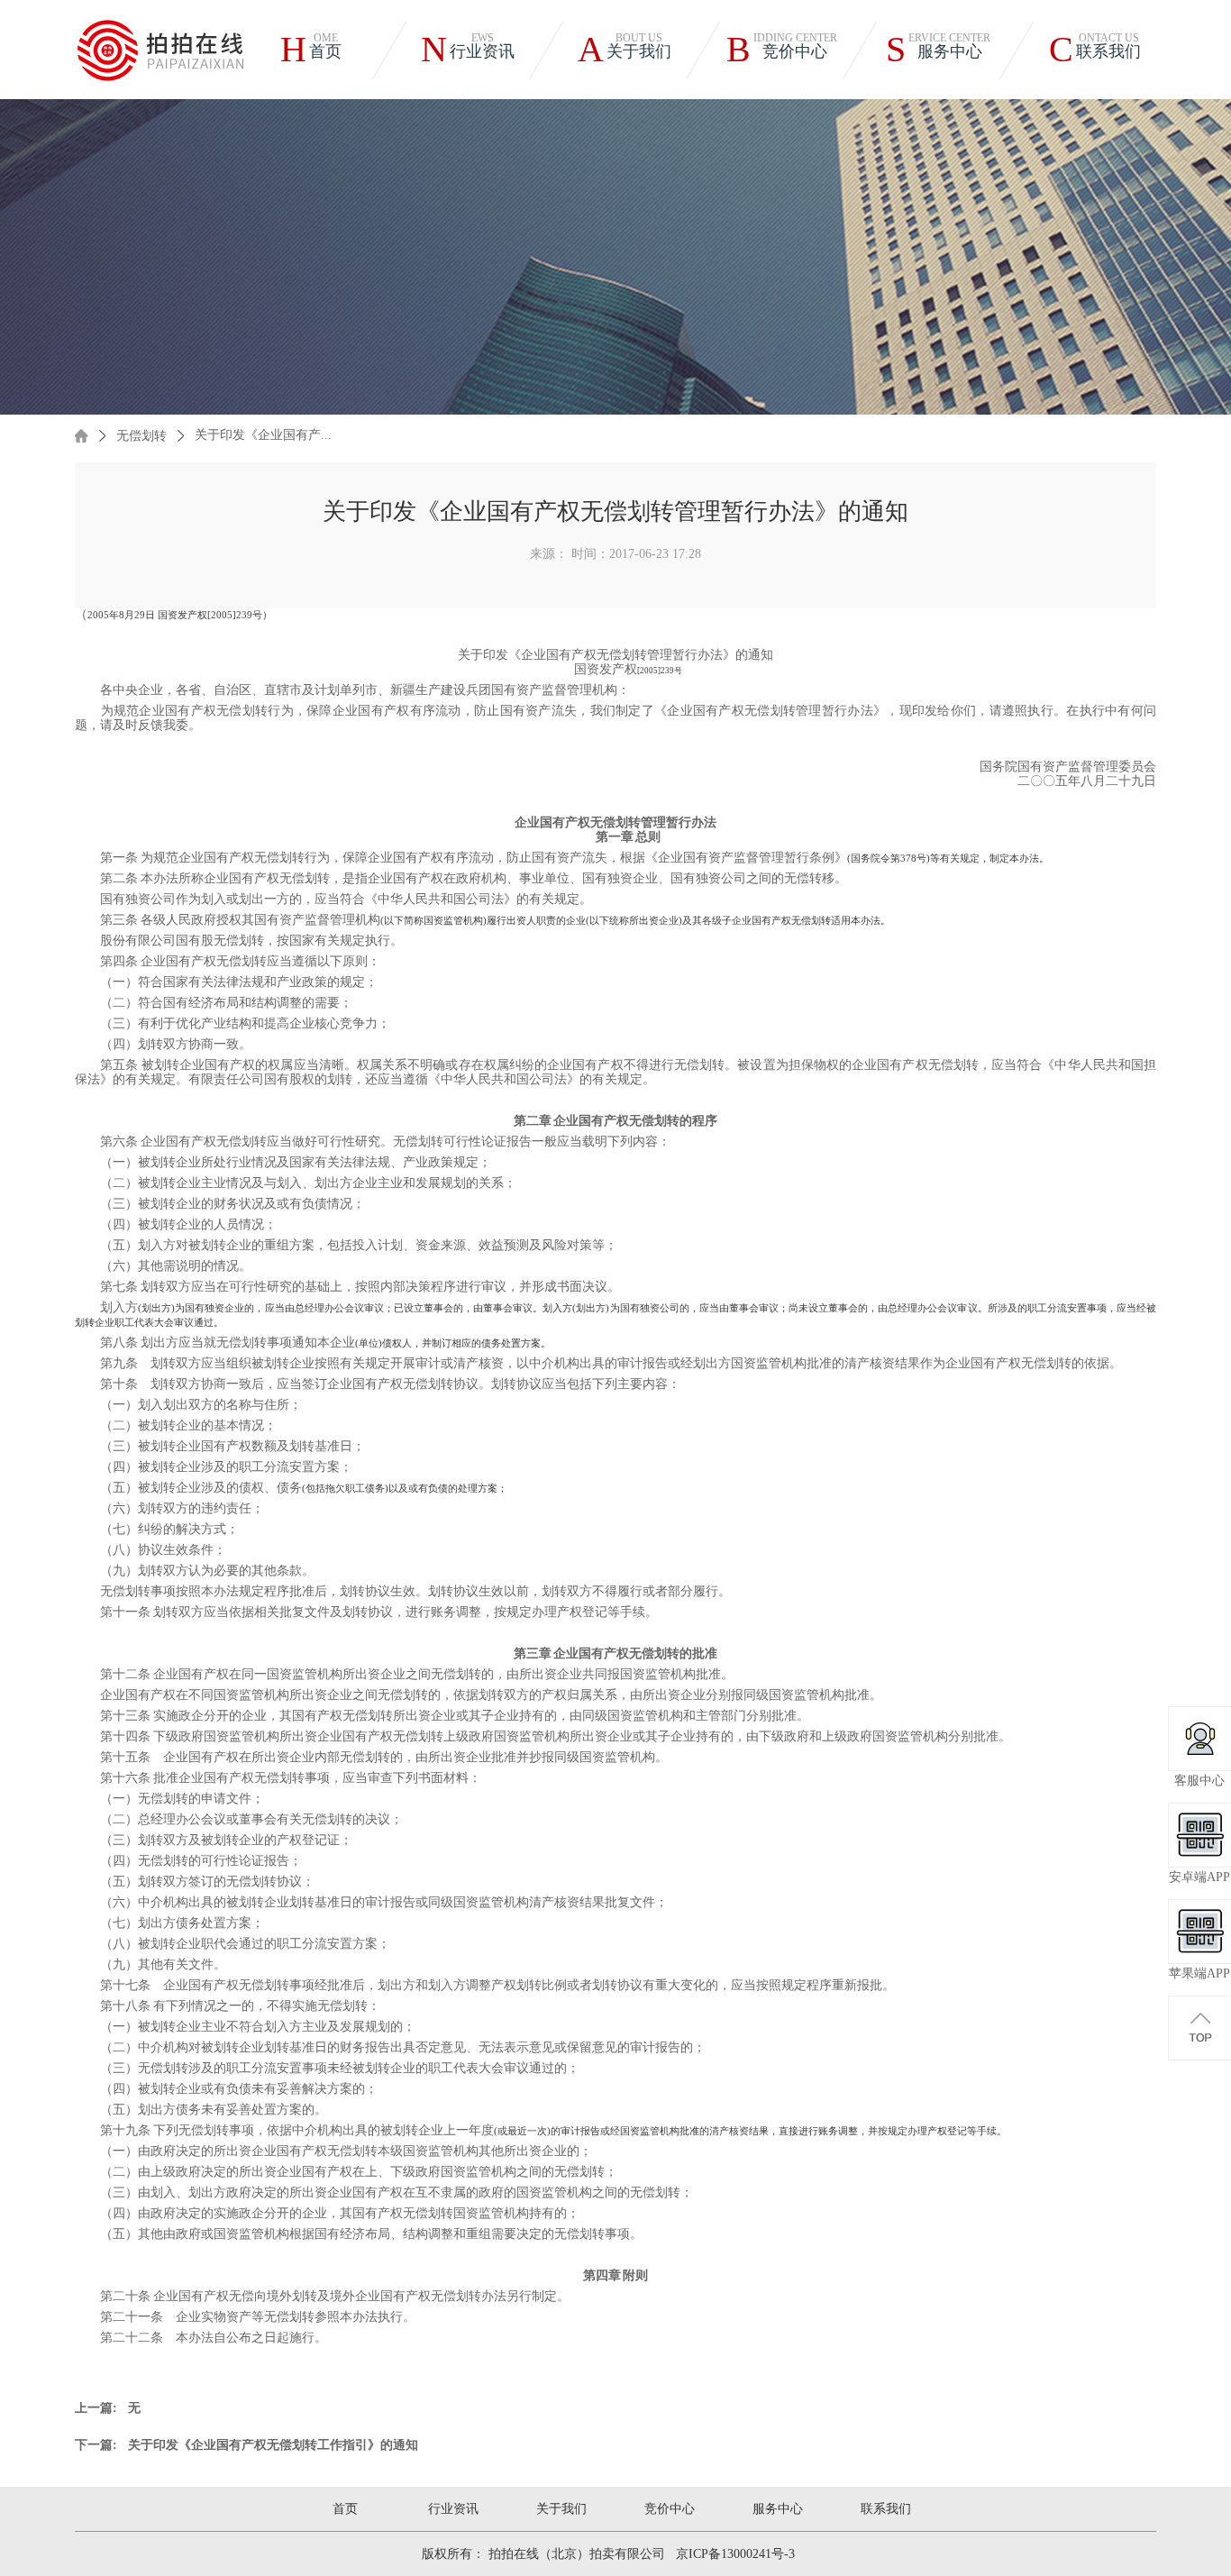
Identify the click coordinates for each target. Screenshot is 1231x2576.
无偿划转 (141, 436)
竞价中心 (670, 2509)
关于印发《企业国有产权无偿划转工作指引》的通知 (273, 2445)
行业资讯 (453, 2509)
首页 (345, 2509)
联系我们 (886, 2509)
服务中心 (778, 2509)
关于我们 (561, 2509)
